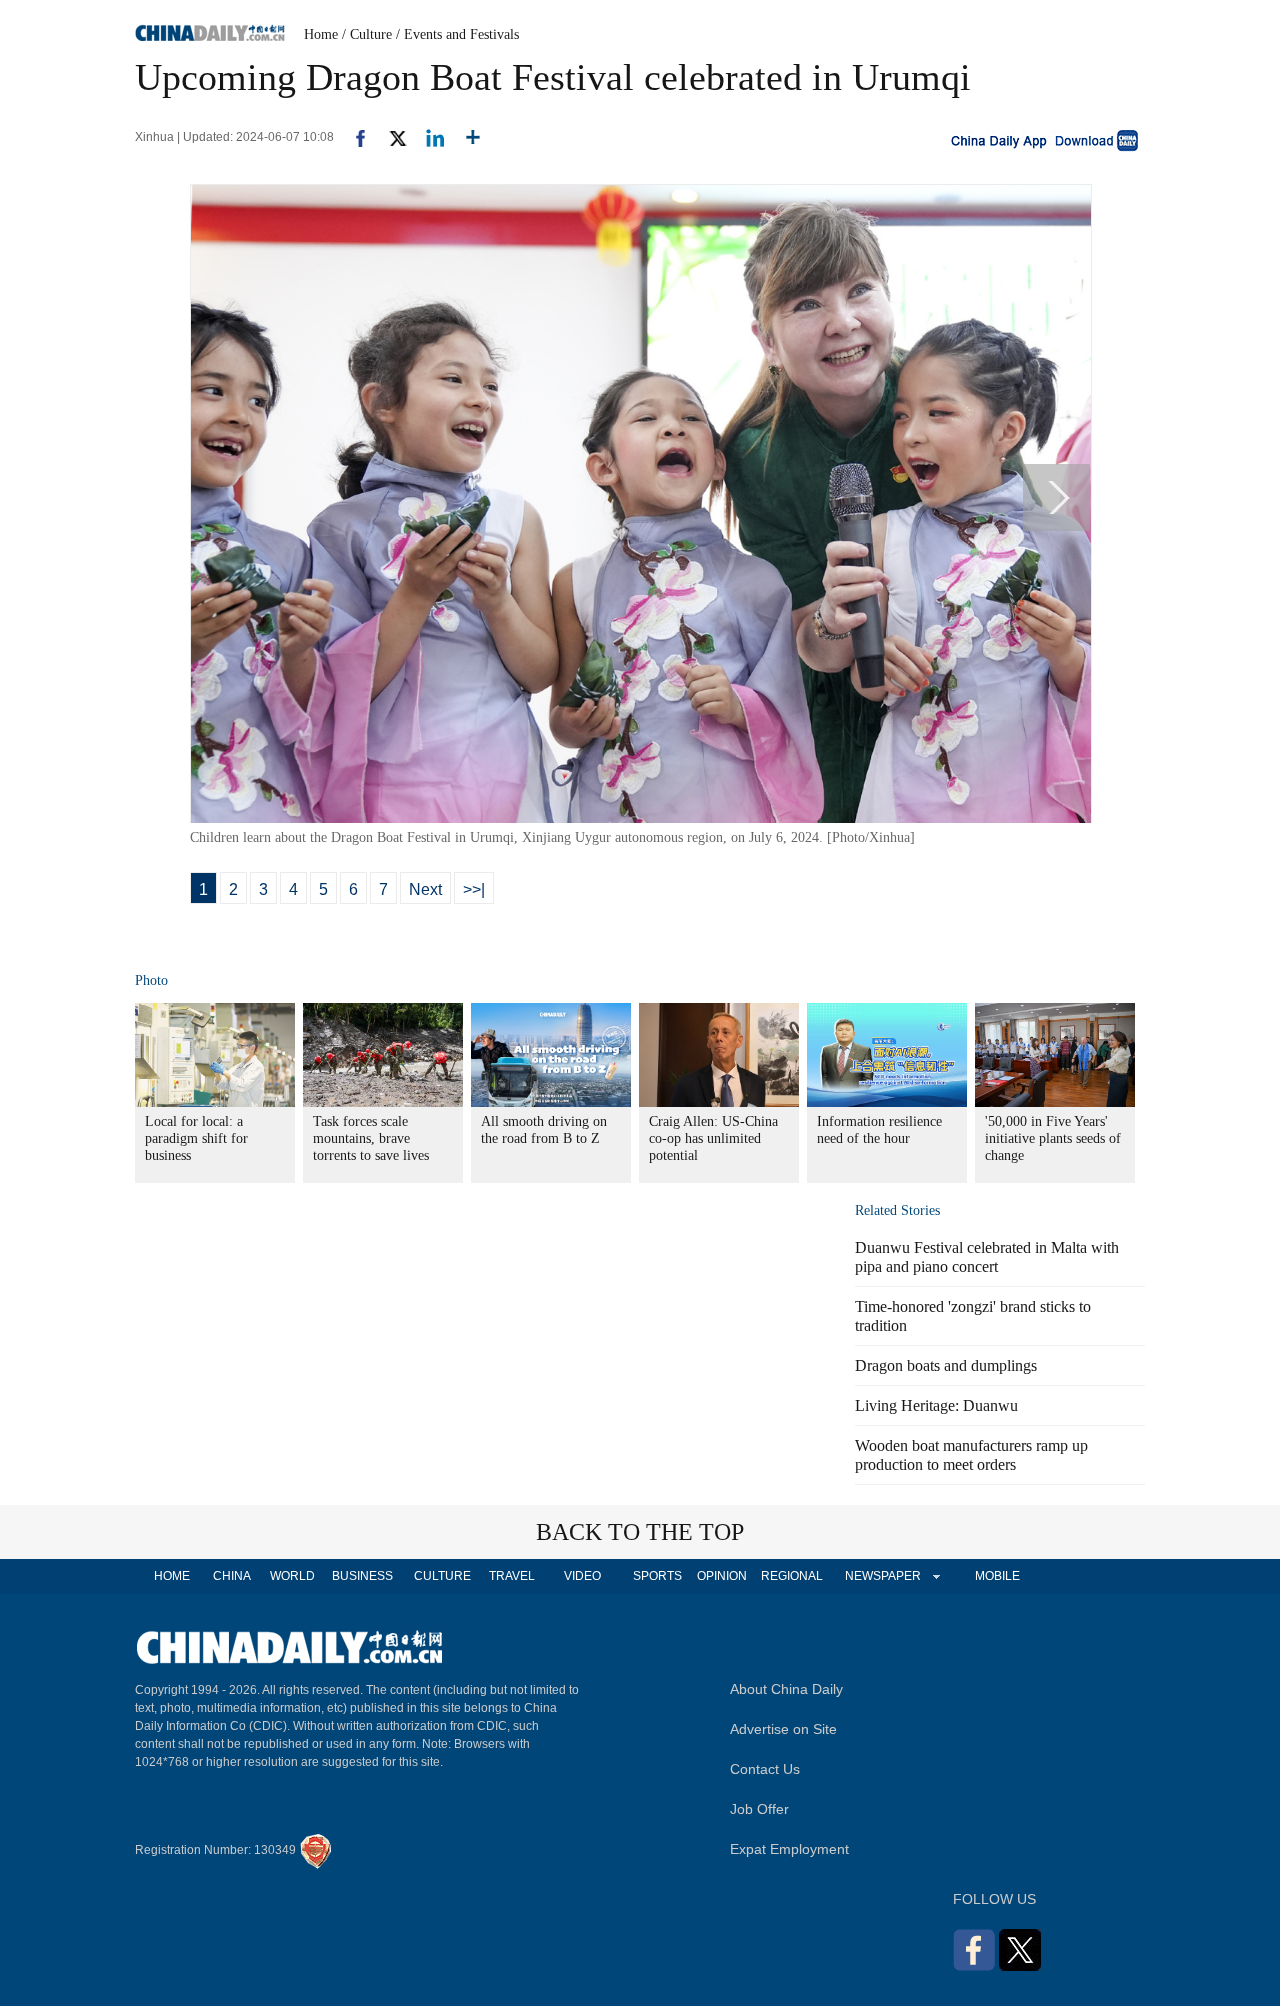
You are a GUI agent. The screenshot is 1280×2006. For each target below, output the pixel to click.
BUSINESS (362, 1576)
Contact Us (765, 1769)
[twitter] (389, 137)
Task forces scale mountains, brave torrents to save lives (371, 1138)
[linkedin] (427, 137)
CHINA (232, 1576)
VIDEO (582, 1576)
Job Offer (759, 1809)
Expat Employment (789, 1849)
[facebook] (353, 137)
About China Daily (786, 1689)
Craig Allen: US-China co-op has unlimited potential (713, 1138)
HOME (172, 1576)
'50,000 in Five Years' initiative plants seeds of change (1053, 1138)
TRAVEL (512, 1576)
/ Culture (367, 34)
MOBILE (997, 1576)
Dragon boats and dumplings (946, 1365)
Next (425, 889)
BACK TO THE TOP (640, 1532)
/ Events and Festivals (457, 34)
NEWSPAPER (882, 1576)
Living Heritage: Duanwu (936, 1405)
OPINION (722, 1576)
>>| (474, 889)
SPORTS (657, 1576)
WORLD (292, 1576)
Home (321, 34)
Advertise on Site (783, 1729)
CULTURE (442, 1576)
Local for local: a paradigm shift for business (196, 1138)
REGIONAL (792, 1576)
